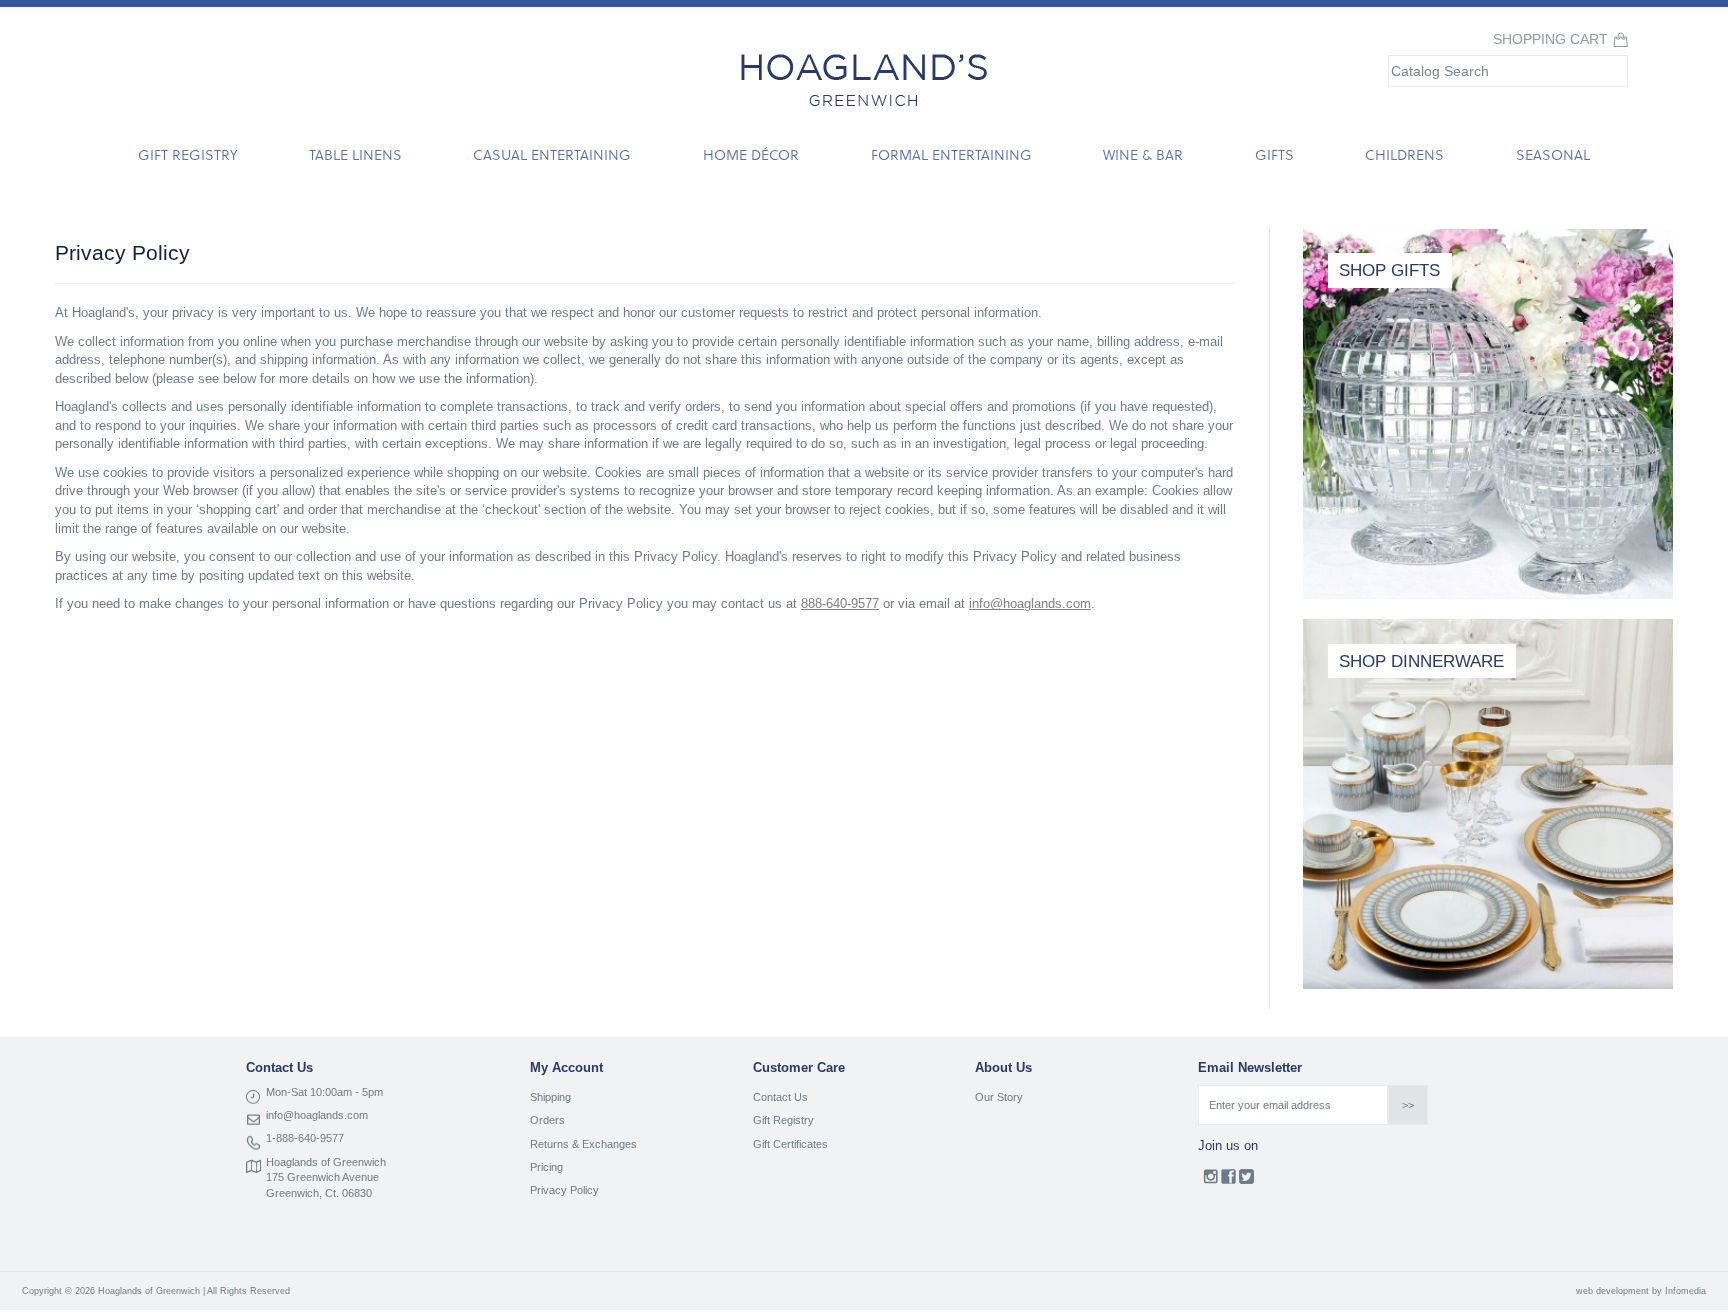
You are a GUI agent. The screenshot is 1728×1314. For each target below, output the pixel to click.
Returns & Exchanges (583, 1144)
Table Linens (355, 154)
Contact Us (780, 1097)
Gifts (1274, 154)
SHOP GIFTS (1389, 271)
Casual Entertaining (552, 154)
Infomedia (1685, 1291)
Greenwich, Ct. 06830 (319, 1193)
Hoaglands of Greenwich (326, 1162)
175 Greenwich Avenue (322, 1177)
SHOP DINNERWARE (1421, 661)
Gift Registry (187, 154)
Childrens (1404, 154)
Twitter (1246, 1181)
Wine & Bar (1143, 154)
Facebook (1228, 1181)
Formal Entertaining (951, 154)
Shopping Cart (1550, 39)
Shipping (550, 1097)
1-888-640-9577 (305, 1138)
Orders (547, 1120)
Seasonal (1553, 154)
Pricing (546, 1167)
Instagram (1210, 1181)
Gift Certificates (790, 1144)
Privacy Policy (564, 1190)
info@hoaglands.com (1030, 603)
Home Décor (751, 154)
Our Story (999, 1097)
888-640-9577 (840, 603)
